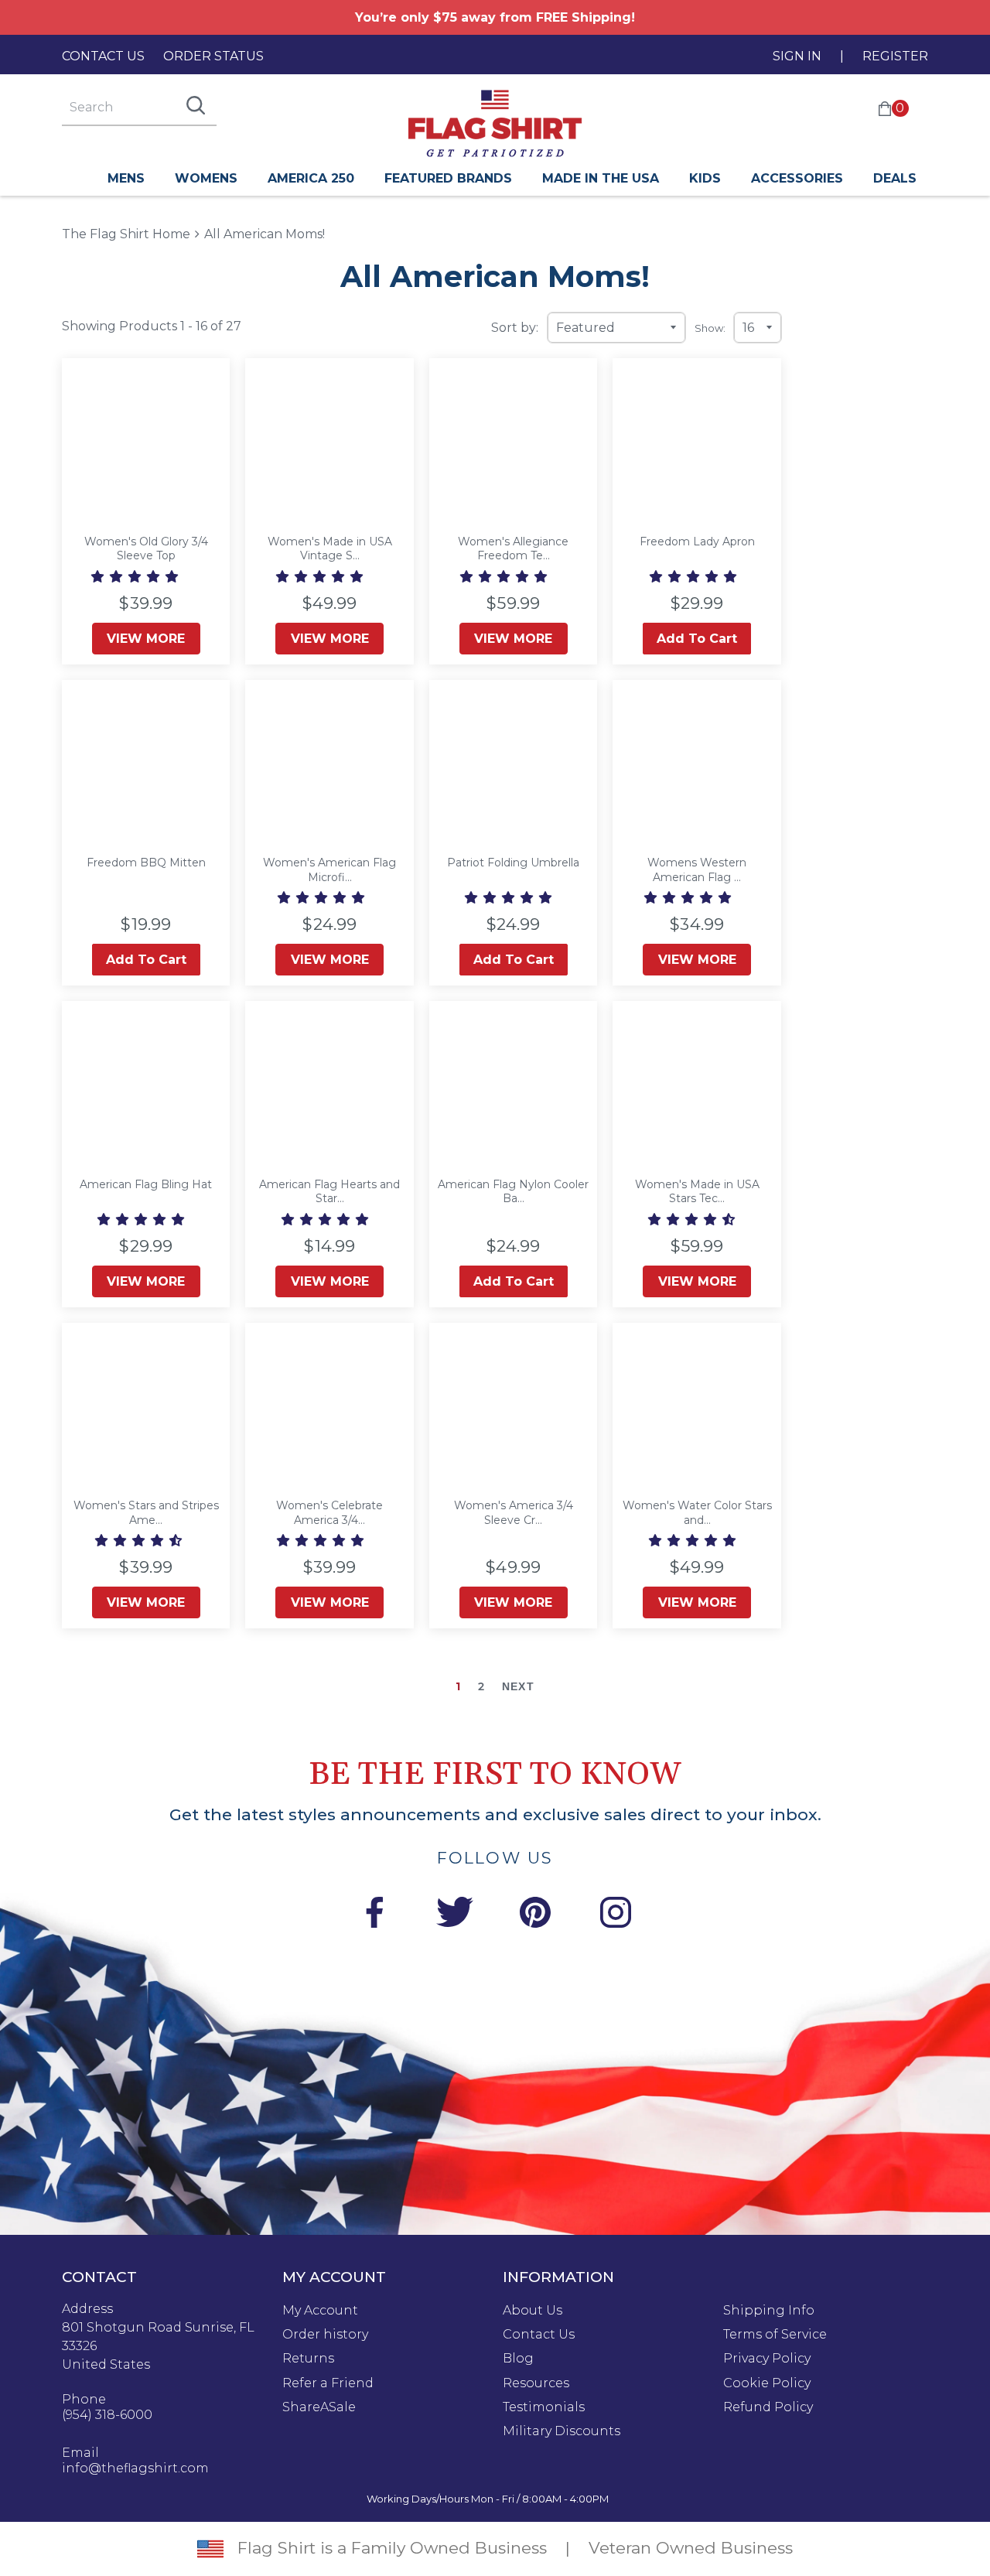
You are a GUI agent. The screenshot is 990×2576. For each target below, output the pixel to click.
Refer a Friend (328, 2383)
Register (895, 56)
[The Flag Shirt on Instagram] (616, 1915)
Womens (206, 178)
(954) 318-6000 (107, 2415)
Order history (325, 2335)
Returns (308, 2359)
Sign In (797, 56)
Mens (126, 178)
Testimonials (544, 2407)
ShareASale (319, 2407)
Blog (518, 2359)
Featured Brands (448, 178)
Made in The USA (601, 178)
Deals (895, 178)
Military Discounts (562, 2431)
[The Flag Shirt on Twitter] (455, 1915)
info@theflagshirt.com (135, 2468)
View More (146, 639)
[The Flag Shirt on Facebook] (374, 1915)
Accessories (797, 178)
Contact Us (103, 56)
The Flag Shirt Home (126, 233)
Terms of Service (775, 2335)
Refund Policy (768, 2407)
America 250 (311, 178)
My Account (320, 2311)
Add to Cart (697, 639)
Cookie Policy (767, 2383)
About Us (533, 2311)
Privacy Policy (767, 2359)
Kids (705, 178)
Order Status (213, 56)
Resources (536, 2383)
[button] (136, 577)
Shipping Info (769, 2311)
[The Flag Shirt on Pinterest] (535, 1915)
